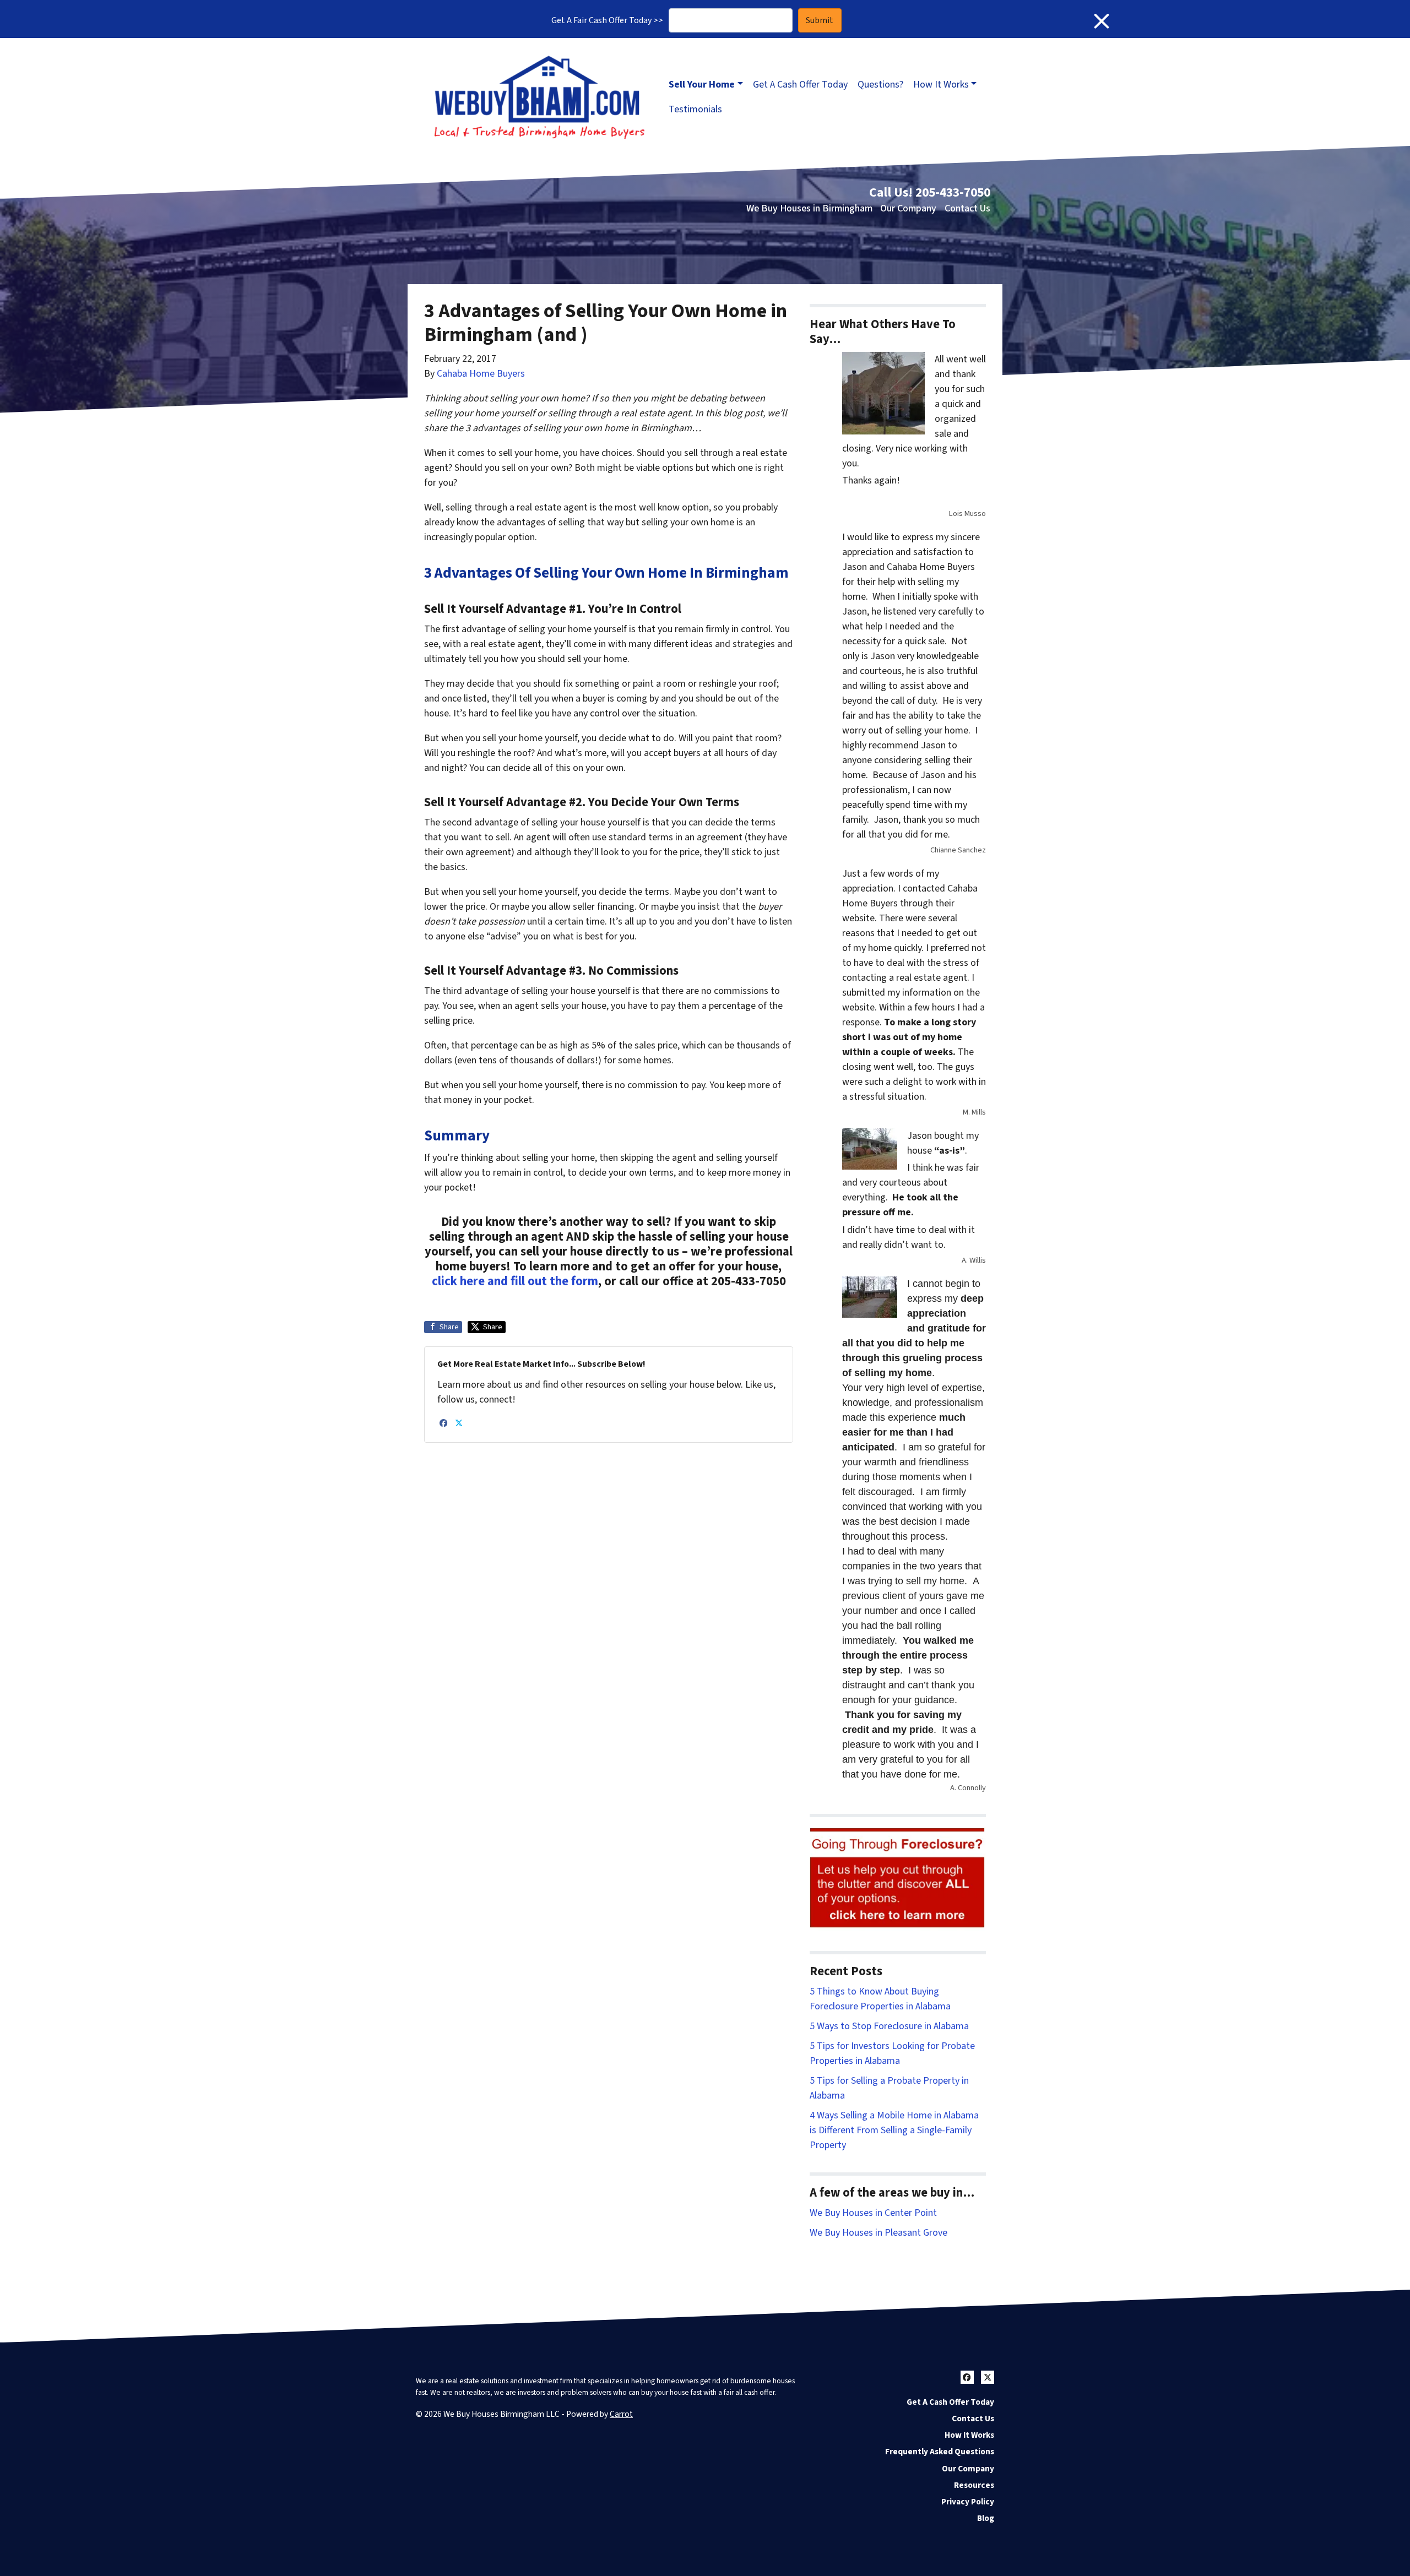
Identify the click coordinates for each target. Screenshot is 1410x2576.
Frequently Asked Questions (940, 2452)
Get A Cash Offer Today (800, 85)
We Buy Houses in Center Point (873, 2213)
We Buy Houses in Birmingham (809, 208)
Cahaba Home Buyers (481, 374)
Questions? (880, 85)
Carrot (621, 2414)
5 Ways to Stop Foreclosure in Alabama (889, 2026)
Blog (986, 2518)
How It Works (941, 85)
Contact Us (967, 208)
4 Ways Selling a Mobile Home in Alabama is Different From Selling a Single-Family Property (894, 2130)
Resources (974, 2485)
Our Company (908, 208)
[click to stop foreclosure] (898, 1879)
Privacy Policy (968, 2502)
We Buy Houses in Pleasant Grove (878, 2233)
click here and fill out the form (515, 1281)
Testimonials (695, 109)
